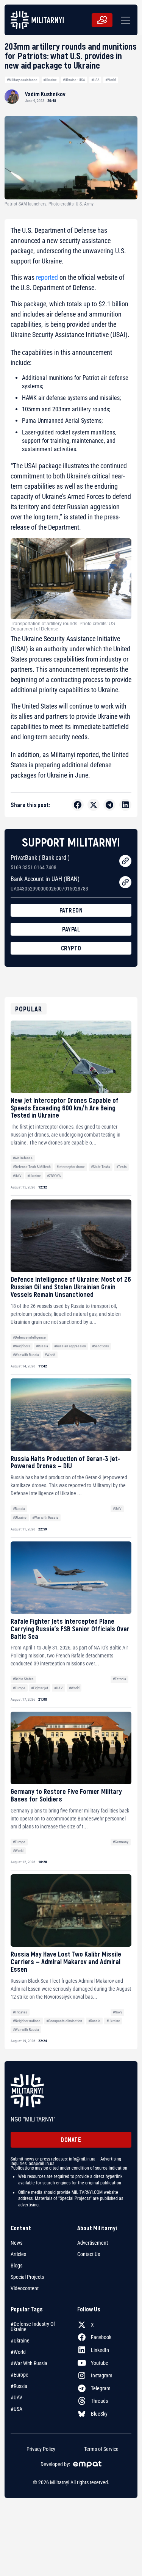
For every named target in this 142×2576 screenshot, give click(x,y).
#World (111, 80)
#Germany (121, 1842)
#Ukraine (50, 80)
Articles (18, 2254)
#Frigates (20, 2012)
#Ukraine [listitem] (20, 2341)
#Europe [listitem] (20, 2375)
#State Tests (101, 1167)
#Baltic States (23, 1679)
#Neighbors (22, 1346)
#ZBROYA (54, 1176)
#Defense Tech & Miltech (32, 1167)
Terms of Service (101, 2449)
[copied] (125, 861)
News (16, 2243)
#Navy (117, 2012)
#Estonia (119, 1679)
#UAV (17, 1176)
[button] (124, 20)
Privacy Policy (41, 2449)
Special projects (27, 2277)
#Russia (42, 1346)
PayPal (71, 929)
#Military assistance (22, 80)
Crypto (71, 948)
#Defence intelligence (29, 1337)
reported (47, 277)
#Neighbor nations (27, 2021)
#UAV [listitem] (16, 2397)
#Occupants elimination (64, 2021)
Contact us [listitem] (89, 2254)
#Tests (122, 1167)
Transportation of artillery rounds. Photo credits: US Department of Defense (63, 626)
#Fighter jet (40, 1688)
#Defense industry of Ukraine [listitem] (33, 2327)
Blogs (16, 2266)
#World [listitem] (18, 2352)
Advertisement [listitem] (93, 2243)
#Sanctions (101, 1346)
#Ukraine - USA (74, 80)
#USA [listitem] (16, 2409)
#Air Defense (23, 1158)
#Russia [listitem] (19, 2386)
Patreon (71, 910)
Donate (71, 2139)
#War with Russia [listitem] (29, 2363)
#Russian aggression (70, 1346)
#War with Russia (26, 1355)
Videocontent (25, 2288)
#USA (95, 80)
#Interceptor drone (71, 1167)
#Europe (19, 1688)
